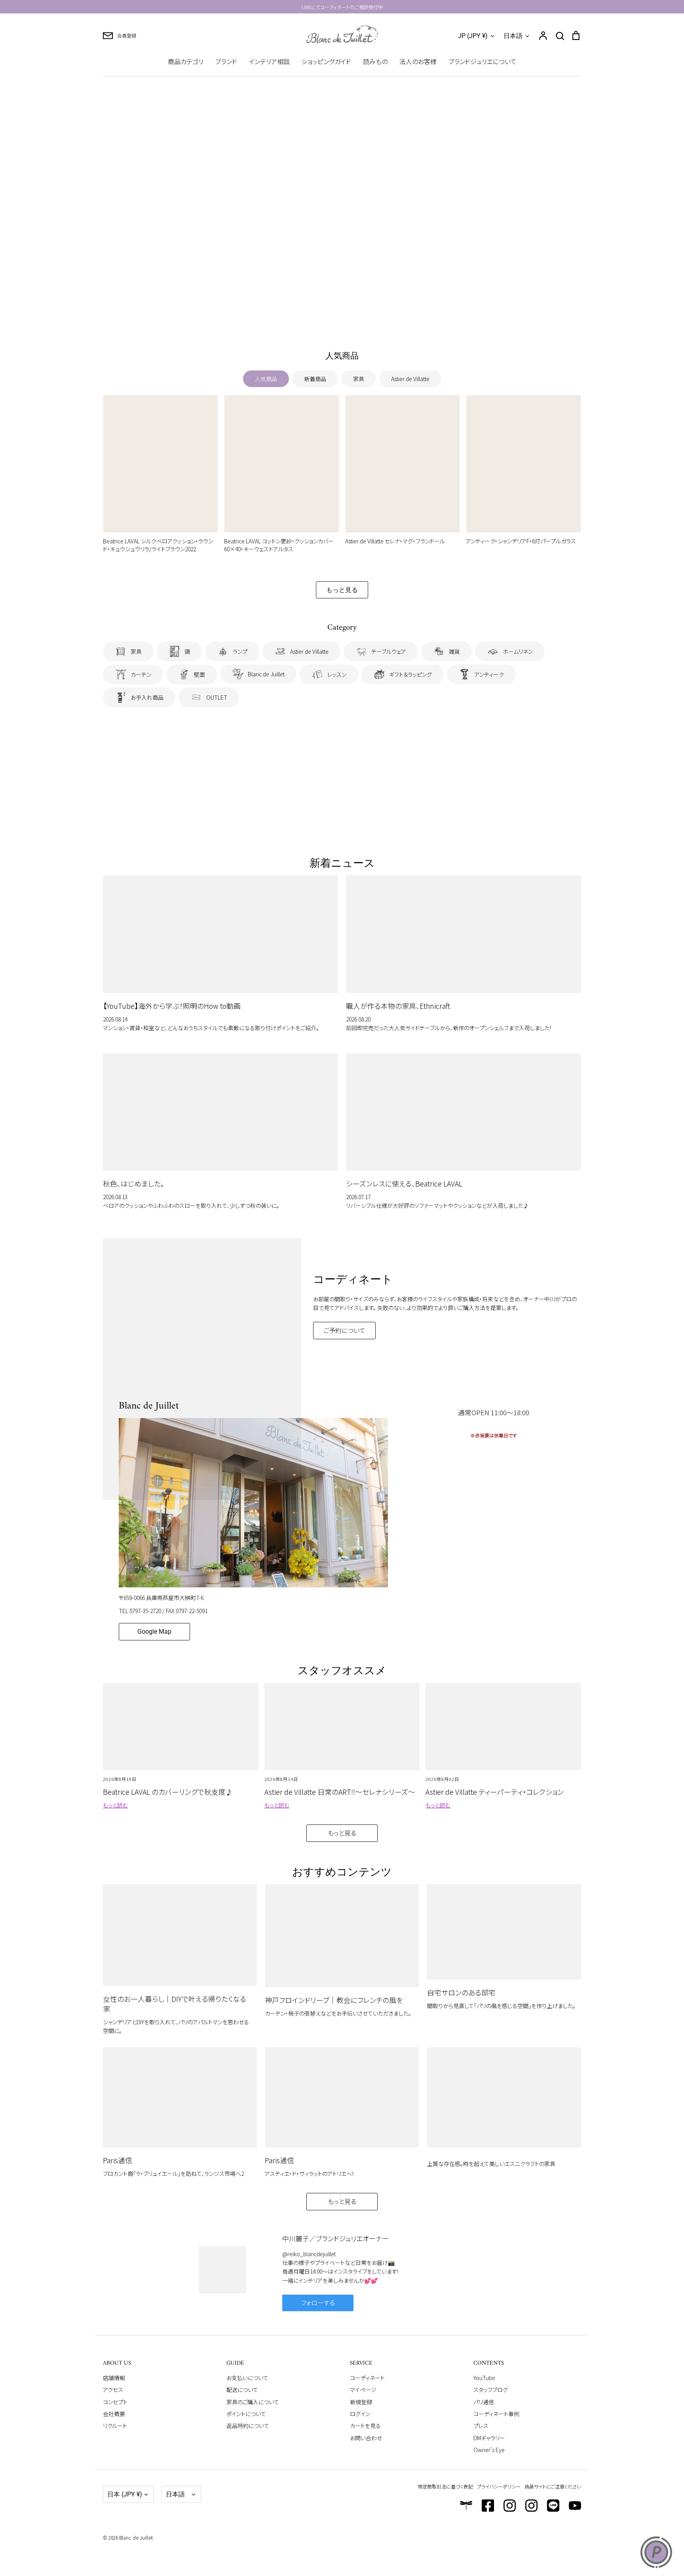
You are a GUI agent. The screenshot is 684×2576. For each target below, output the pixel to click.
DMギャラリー (489, 2438)
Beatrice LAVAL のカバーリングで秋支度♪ (168, 1792)
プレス (481, 2426)
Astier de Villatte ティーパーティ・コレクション (495, 1792)
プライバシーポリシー (499, 2486)
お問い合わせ (366, 2438)
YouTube (484, 2378)
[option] (342, 208)
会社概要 (114, 2414)
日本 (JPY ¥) (125, 2494)
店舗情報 (114, 2378)
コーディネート (367, 2378)
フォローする (318, 2303)
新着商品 (315, 379)
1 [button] (323, 319)
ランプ (240, 651)
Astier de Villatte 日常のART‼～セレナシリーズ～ (340, 1792)
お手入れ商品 (147, 697)
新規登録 (361, 2402)
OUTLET (217, 697)
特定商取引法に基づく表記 (445, 2486)
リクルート (115, 2426)
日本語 (513, 36)
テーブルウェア (389, 651)
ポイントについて (246, 2414)
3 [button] (342, 319)
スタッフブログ (491, 2390)
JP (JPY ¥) (473, 36)
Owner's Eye (489, 2450)
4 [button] (351, 319)
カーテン (141, 674)
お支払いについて (247, 2378)
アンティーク (489, 674)
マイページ (363, 2390)
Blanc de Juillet (266, 674)
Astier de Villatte (410, 379)
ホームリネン (518, 651)
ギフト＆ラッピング (410, 674)
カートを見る (365, 2426)
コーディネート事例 (496, 2414)
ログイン (360, 2414)
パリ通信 (484, 2402)
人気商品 (266, 379)
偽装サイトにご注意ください (553, 2486)
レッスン (337, 674)
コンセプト (115, 2402)
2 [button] (332, 319)
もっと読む (115, 1805)
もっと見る (342, 590)
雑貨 (454, 651)
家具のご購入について (253, 2402)
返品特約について (248, 2426)
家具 (359, 379)
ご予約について (344, 1330)
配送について (242, 2390)
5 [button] (361, 319)
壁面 (199, 674)
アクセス (113, 2390)
